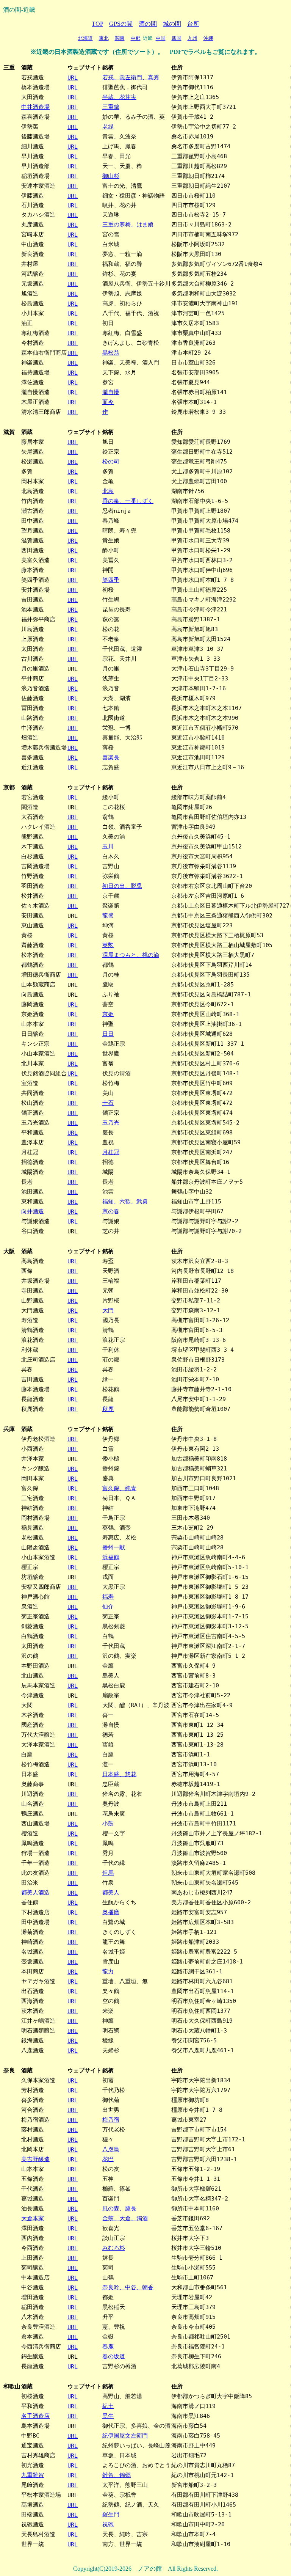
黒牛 (108, 2416)
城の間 (172, 24)
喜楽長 (111, 757)
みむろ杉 (114, 2248)
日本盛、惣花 (119, 1774)
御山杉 (111, 176)
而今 (108, 402)
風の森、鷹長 (119, 2208)
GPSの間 (121, 24)
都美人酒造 (35, 1892)
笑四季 (111, 580)
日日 (108, 1034)
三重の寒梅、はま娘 (128, 224)
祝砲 (108, 2524)
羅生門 (111, 2514)
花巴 (108, 2159)
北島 (108, 491)
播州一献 (114, 1547)
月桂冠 (111, 1152)
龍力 (108, 1971)
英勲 (108, 945)
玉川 (108, 846)
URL (73, 78)
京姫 (108, 1014)
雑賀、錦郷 (117, 2475)
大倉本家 (33, 2218)
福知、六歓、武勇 (125, 1201)
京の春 (111, 1211)
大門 (108, 1310)
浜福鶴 (111, 1557)
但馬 (108, 1873)
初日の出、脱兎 (122, 886)
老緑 (108, 126)
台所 (193, 24)
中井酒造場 (35, 107)
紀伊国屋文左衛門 (125, 2435)
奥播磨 (111, 1912)
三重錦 (111, 107)
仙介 (108, 1606)
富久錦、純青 (119, 1488)
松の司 (111, 461)
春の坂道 (114, 2356)
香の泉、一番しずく (128, 501)
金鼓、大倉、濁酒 (125, 2218)
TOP (97, 24)
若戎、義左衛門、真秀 (131, 77)
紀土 (108, 2406)
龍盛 (108, 915)
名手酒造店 (35, 2416)
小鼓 (108, 1823)
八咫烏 (111, 2149)
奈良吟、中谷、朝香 (128, 2287)
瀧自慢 (111, 392)
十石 (108, 1103)
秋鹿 (108, 1409)
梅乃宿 (111, 2120)
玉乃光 (111, 1122)
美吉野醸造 (35, 2159)
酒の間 (148, 24)
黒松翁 (111, 353)
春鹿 (108, 2346)
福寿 (108, 1597)
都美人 (111, 1892)
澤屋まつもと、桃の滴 (131, 955)
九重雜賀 (33, 2475)
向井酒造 (33, 1211)
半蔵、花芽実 (119, 97)
